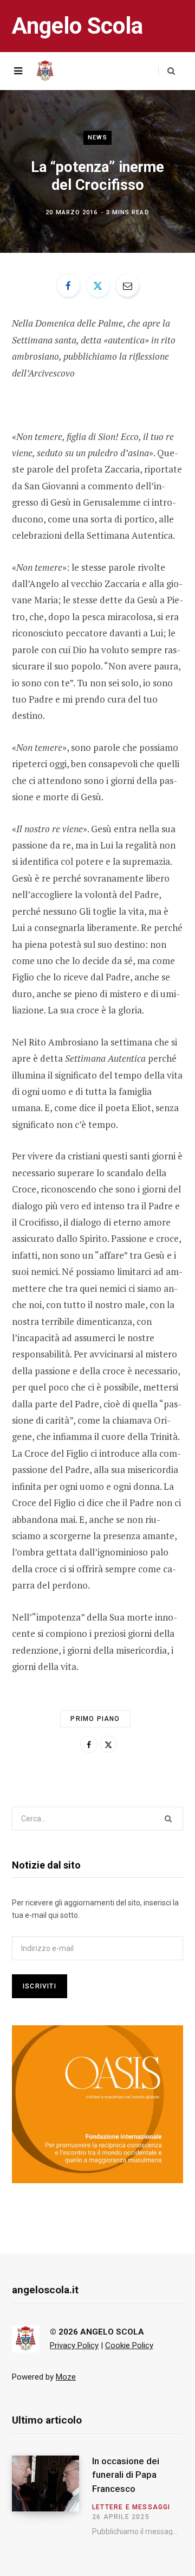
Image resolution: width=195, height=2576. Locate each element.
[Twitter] (98, 285)
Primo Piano (95, 1719)
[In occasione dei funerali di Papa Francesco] (52, 2495)
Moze (66, 2377)
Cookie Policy (129, 2345)
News (97, 138)
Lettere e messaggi (131, 2507)
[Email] (127, 285)
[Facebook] (68, 285)
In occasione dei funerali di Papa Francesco (126, 2475)
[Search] (167, 71)
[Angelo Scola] (45, 71)
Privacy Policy (74, 2345)
